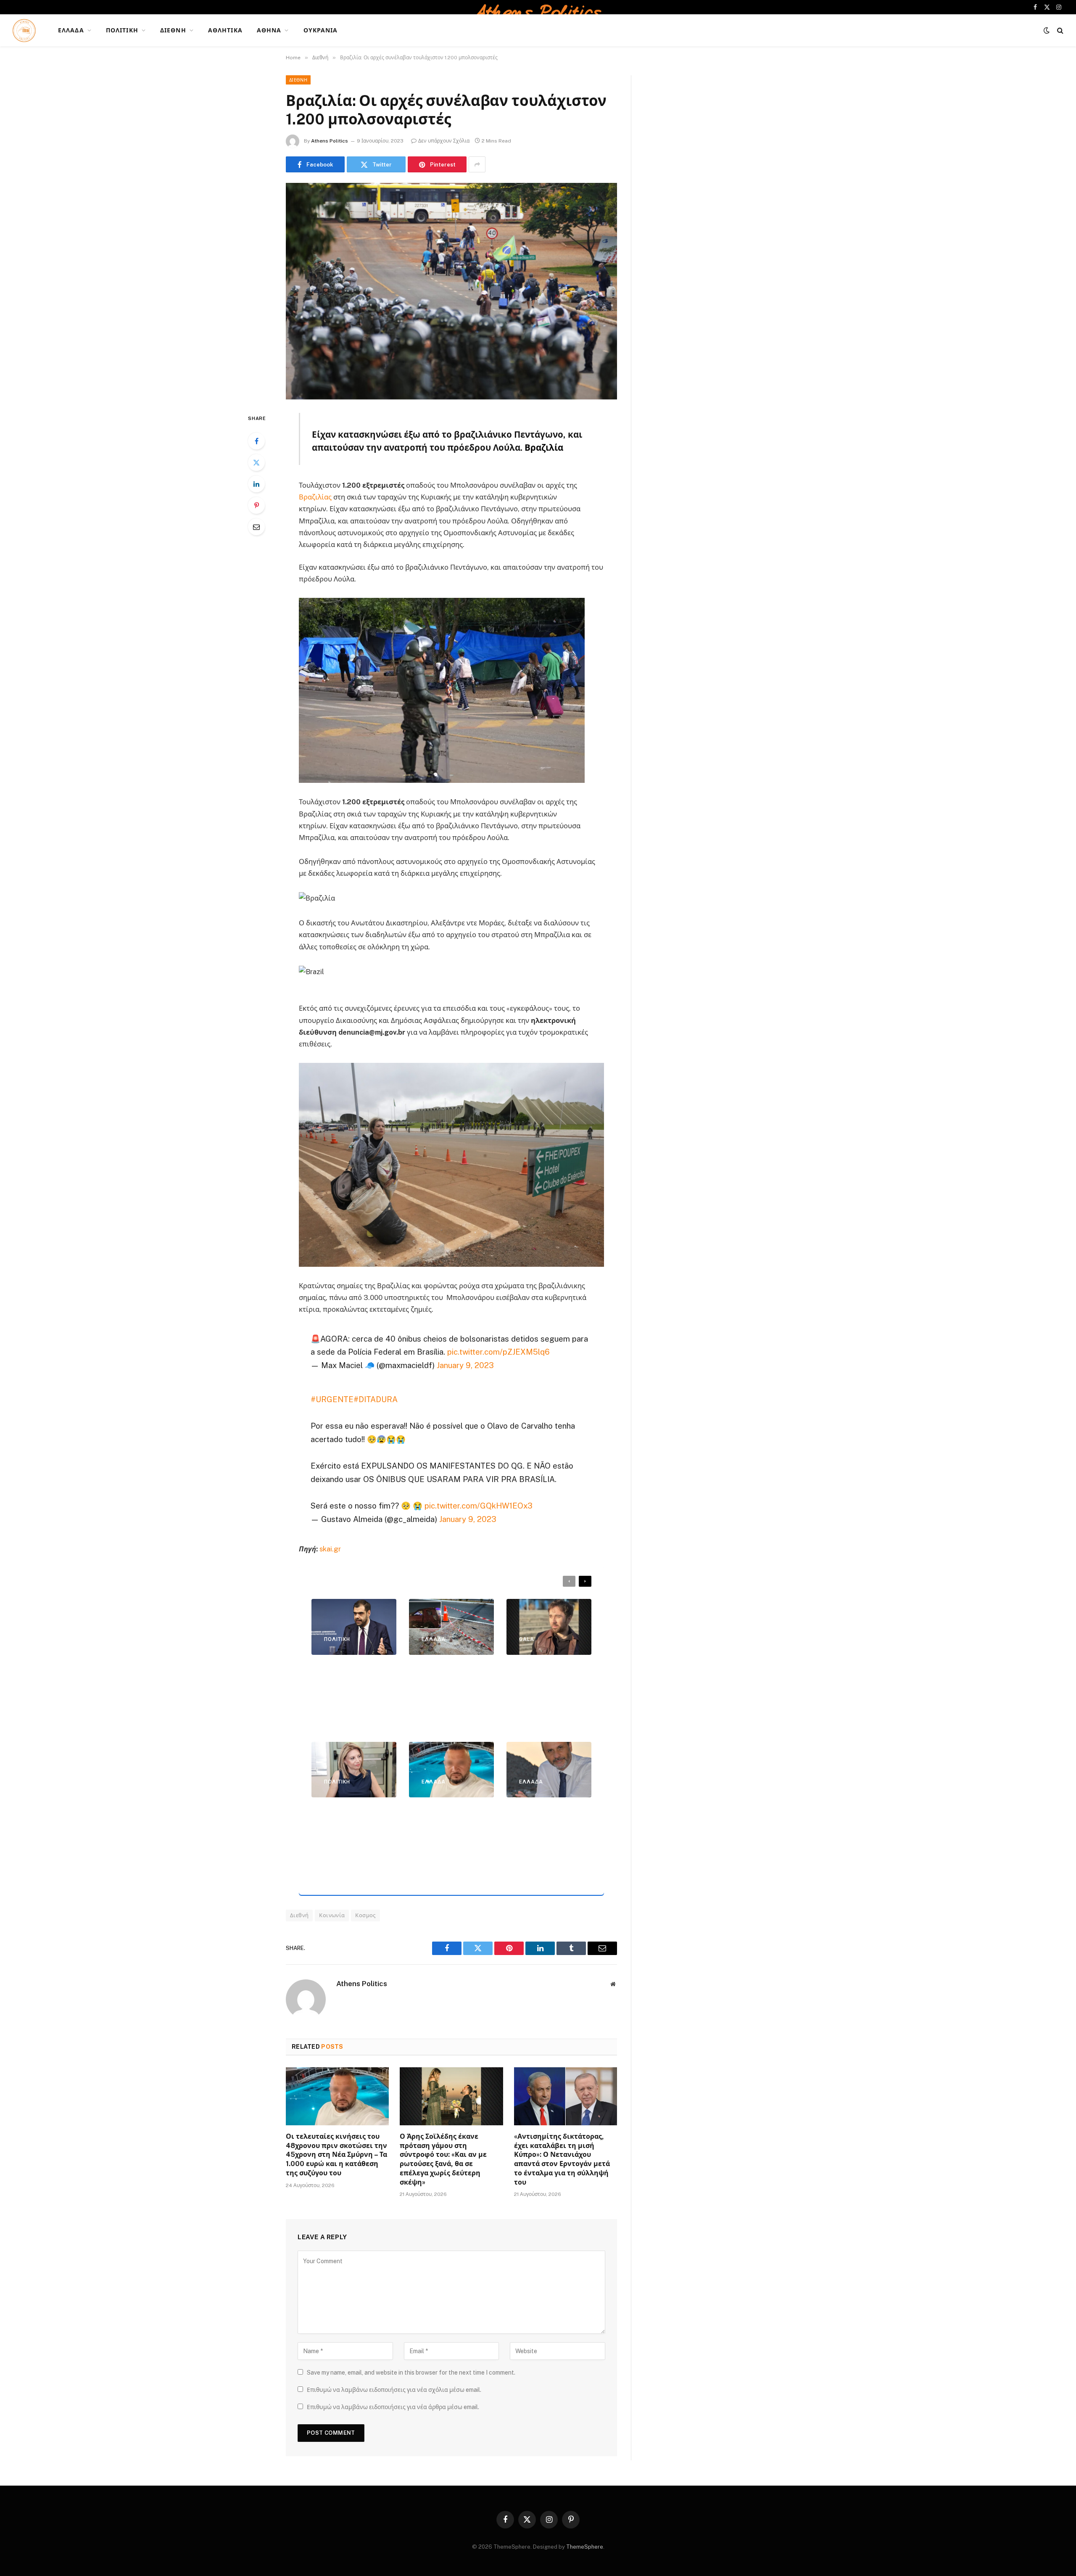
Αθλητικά (225, 30)
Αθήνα (269, 30)
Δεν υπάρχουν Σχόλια (444, 141)
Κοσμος (365, 1915)
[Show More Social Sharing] (477, 164)
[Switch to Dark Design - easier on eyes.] (1047, 30)
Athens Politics (330, 141)
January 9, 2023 (465, 1365)
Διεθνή (173, 30)
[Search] (1059, 30)
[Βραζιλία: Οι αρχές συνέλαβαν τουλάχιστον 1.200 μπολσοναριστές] (451, 291)
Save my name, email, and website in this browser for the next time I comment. (411, 2373)
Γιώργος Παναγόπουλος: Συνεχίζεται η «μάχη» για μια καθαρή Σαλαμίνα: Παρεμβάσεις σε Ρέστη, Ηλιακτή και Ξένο (547, 1841)
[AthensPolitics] (24, 30)
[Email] (256, 527)
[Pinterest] (256, 505)
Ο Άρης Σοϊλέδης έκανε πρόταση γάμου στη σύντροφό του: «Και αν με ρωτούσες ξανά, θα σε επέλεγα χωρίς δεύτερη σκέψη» (443, 2159)
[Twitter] (256, 462)
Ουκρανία (321, 30)
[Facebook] (256, 441)
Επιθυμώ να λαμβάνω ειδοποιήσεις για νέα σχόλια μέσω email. (394, 2390)
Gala (527, 1639)
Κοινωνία (332, 1915)
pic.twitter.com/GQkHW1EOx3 (479, 1506)
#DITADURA (376, 1399)
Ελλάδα (71, 30)
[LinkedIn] (256, 484)
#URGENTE (332, 1399)
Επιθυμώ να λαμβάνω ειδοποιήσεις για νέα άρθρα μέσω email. (393, 2407)
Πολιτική (122, 30)
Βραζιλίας (315, 497)
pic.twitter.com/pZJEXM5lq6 (498, 1352)
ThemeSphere (585, 2547)
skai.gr (330, 1549)
